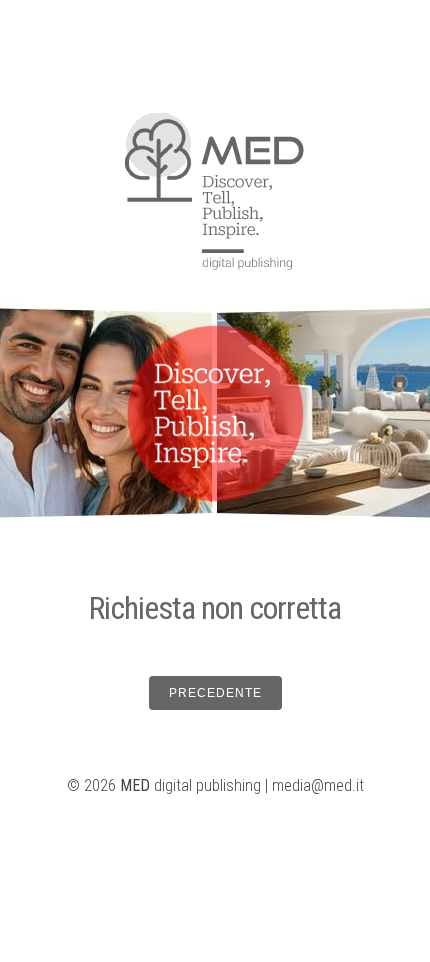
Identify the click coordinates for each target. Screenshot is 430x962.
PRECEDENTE (215, 693)
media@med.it (318, 785)
